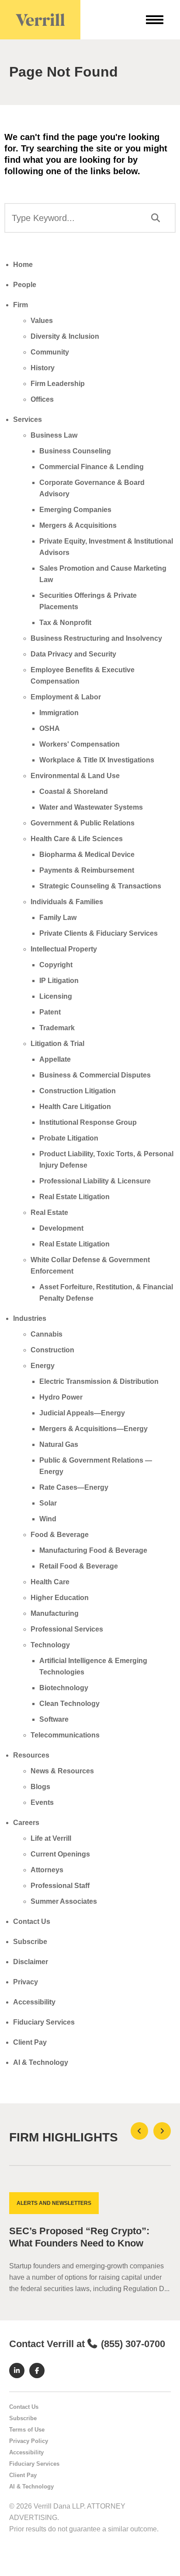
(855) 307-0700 (133, 2344)
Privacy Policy (29, 2441)
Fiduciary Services (44, 2022)
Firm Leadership (58, 384)
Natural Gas (59, 1444)
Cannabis (47, 1334)
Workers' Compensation (80, 744)
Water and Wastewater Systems (91, 807)
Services (28, 419)
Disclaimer (31, 1962)
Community (50, 352)
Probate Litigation (69, 1138)
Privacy (26, 1982)
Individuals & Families (67, 902)
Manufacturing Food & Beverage (93, 1550)
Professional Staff (60, 1886)
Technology (50, 1645)
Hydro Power (61, 1397)
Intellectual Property (64, 949)
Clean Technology (69, 1704)
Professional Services (67, 1629)
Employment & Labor (66, 697)
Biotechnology (64, 1688)
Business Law (54, 435)
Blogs (40, 1787)
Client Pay (30, 2042)
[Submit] (156, 218)
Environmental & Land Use (75, 776)
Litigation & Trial (57, 1044)
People (25, 285)
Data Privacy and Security (73, 654)
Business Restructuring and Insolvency (96, 638)
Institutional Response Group (88, 1122)
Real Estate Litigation (74, 1197)
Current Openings (60, 1854)
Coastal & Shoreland (74, 791)
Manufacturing (55, 1613)
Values (42, 321)
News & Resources (62, 1771)
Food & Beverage (60, 1535)
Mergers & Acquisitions (78, 525)
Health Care (50, 1582)
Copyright (56, 965)
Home (23, 265)
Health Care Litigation (75, 1107)
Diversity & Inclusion (65, 336)
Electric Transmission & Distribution (99, 1381)
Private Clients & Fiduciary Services (99, 933)
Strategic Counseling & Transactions (100, 886)
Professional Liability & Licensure (95, 1181)
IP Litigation (59, 981)
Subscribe (30, 1942)
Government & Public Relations (83, 823)
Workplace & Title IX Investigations (97, 760)
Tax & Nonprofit (65, 623)
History (43, 368)
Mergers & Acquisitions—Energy (93, 1429)
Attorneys (47, 1870)
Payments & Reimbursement (87, 870)
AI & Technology (41, 2062)
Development (61, 1228)
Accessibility (34, 2002)
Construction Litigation (78, 1091)
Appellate (55, 1059)
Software (54, 1719)
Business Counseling (75, 451)
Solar (48, 1503)
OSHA (50, 728)
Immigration (59, 713)
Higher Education (60, 1598)
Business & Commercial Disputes (95, 1075)
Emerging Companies (75, 510)
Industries (30, 1318)
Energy (43, 1366)
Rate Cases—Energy (74, 1487)
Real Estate (49, 1213)
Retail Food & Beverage (79, 1566)
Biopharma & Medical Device (87, 855)
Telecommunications (65, 1735)
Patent (50, 1012)
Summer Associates (64, 1901)
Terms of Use (27, 2430)
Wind (48, 1519)
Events (42, 1802)
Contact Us (32, 1921)
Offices (42, 399)
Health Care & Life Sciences (77, 839)
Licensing (56, 996)
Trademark (57, 1028)
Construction (52, 1350)
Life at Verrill (51, 1838)
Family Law (58, 918)
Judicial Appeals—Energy (82, 1413)
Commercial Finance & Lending (92, 467)
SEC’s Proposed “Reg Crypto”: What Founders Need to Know (79, 2237)
